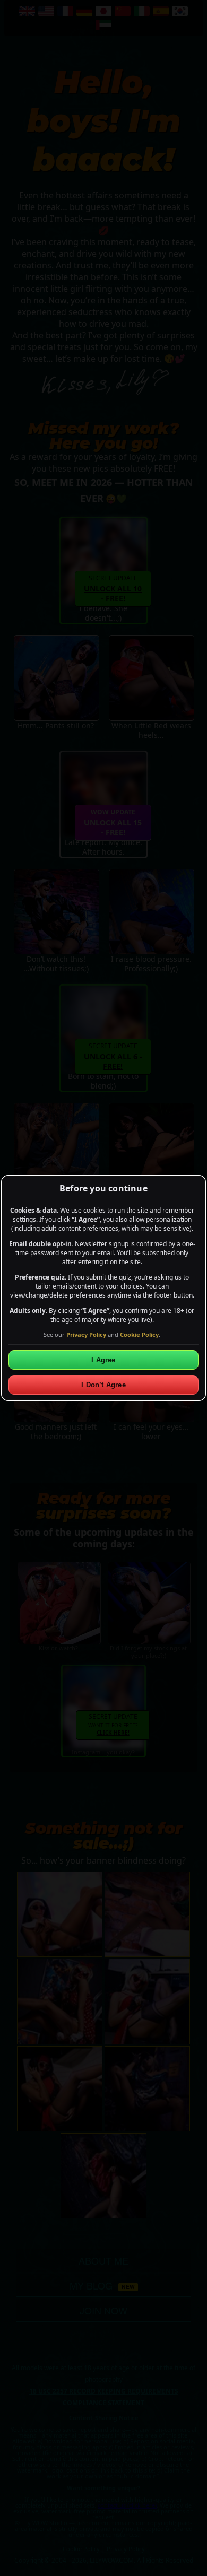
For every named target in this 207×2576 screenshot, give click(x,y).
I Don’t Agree (103, 1385)
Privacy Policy (86, 1334)
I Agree (103, 1360)
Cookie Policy (139, 1334)
